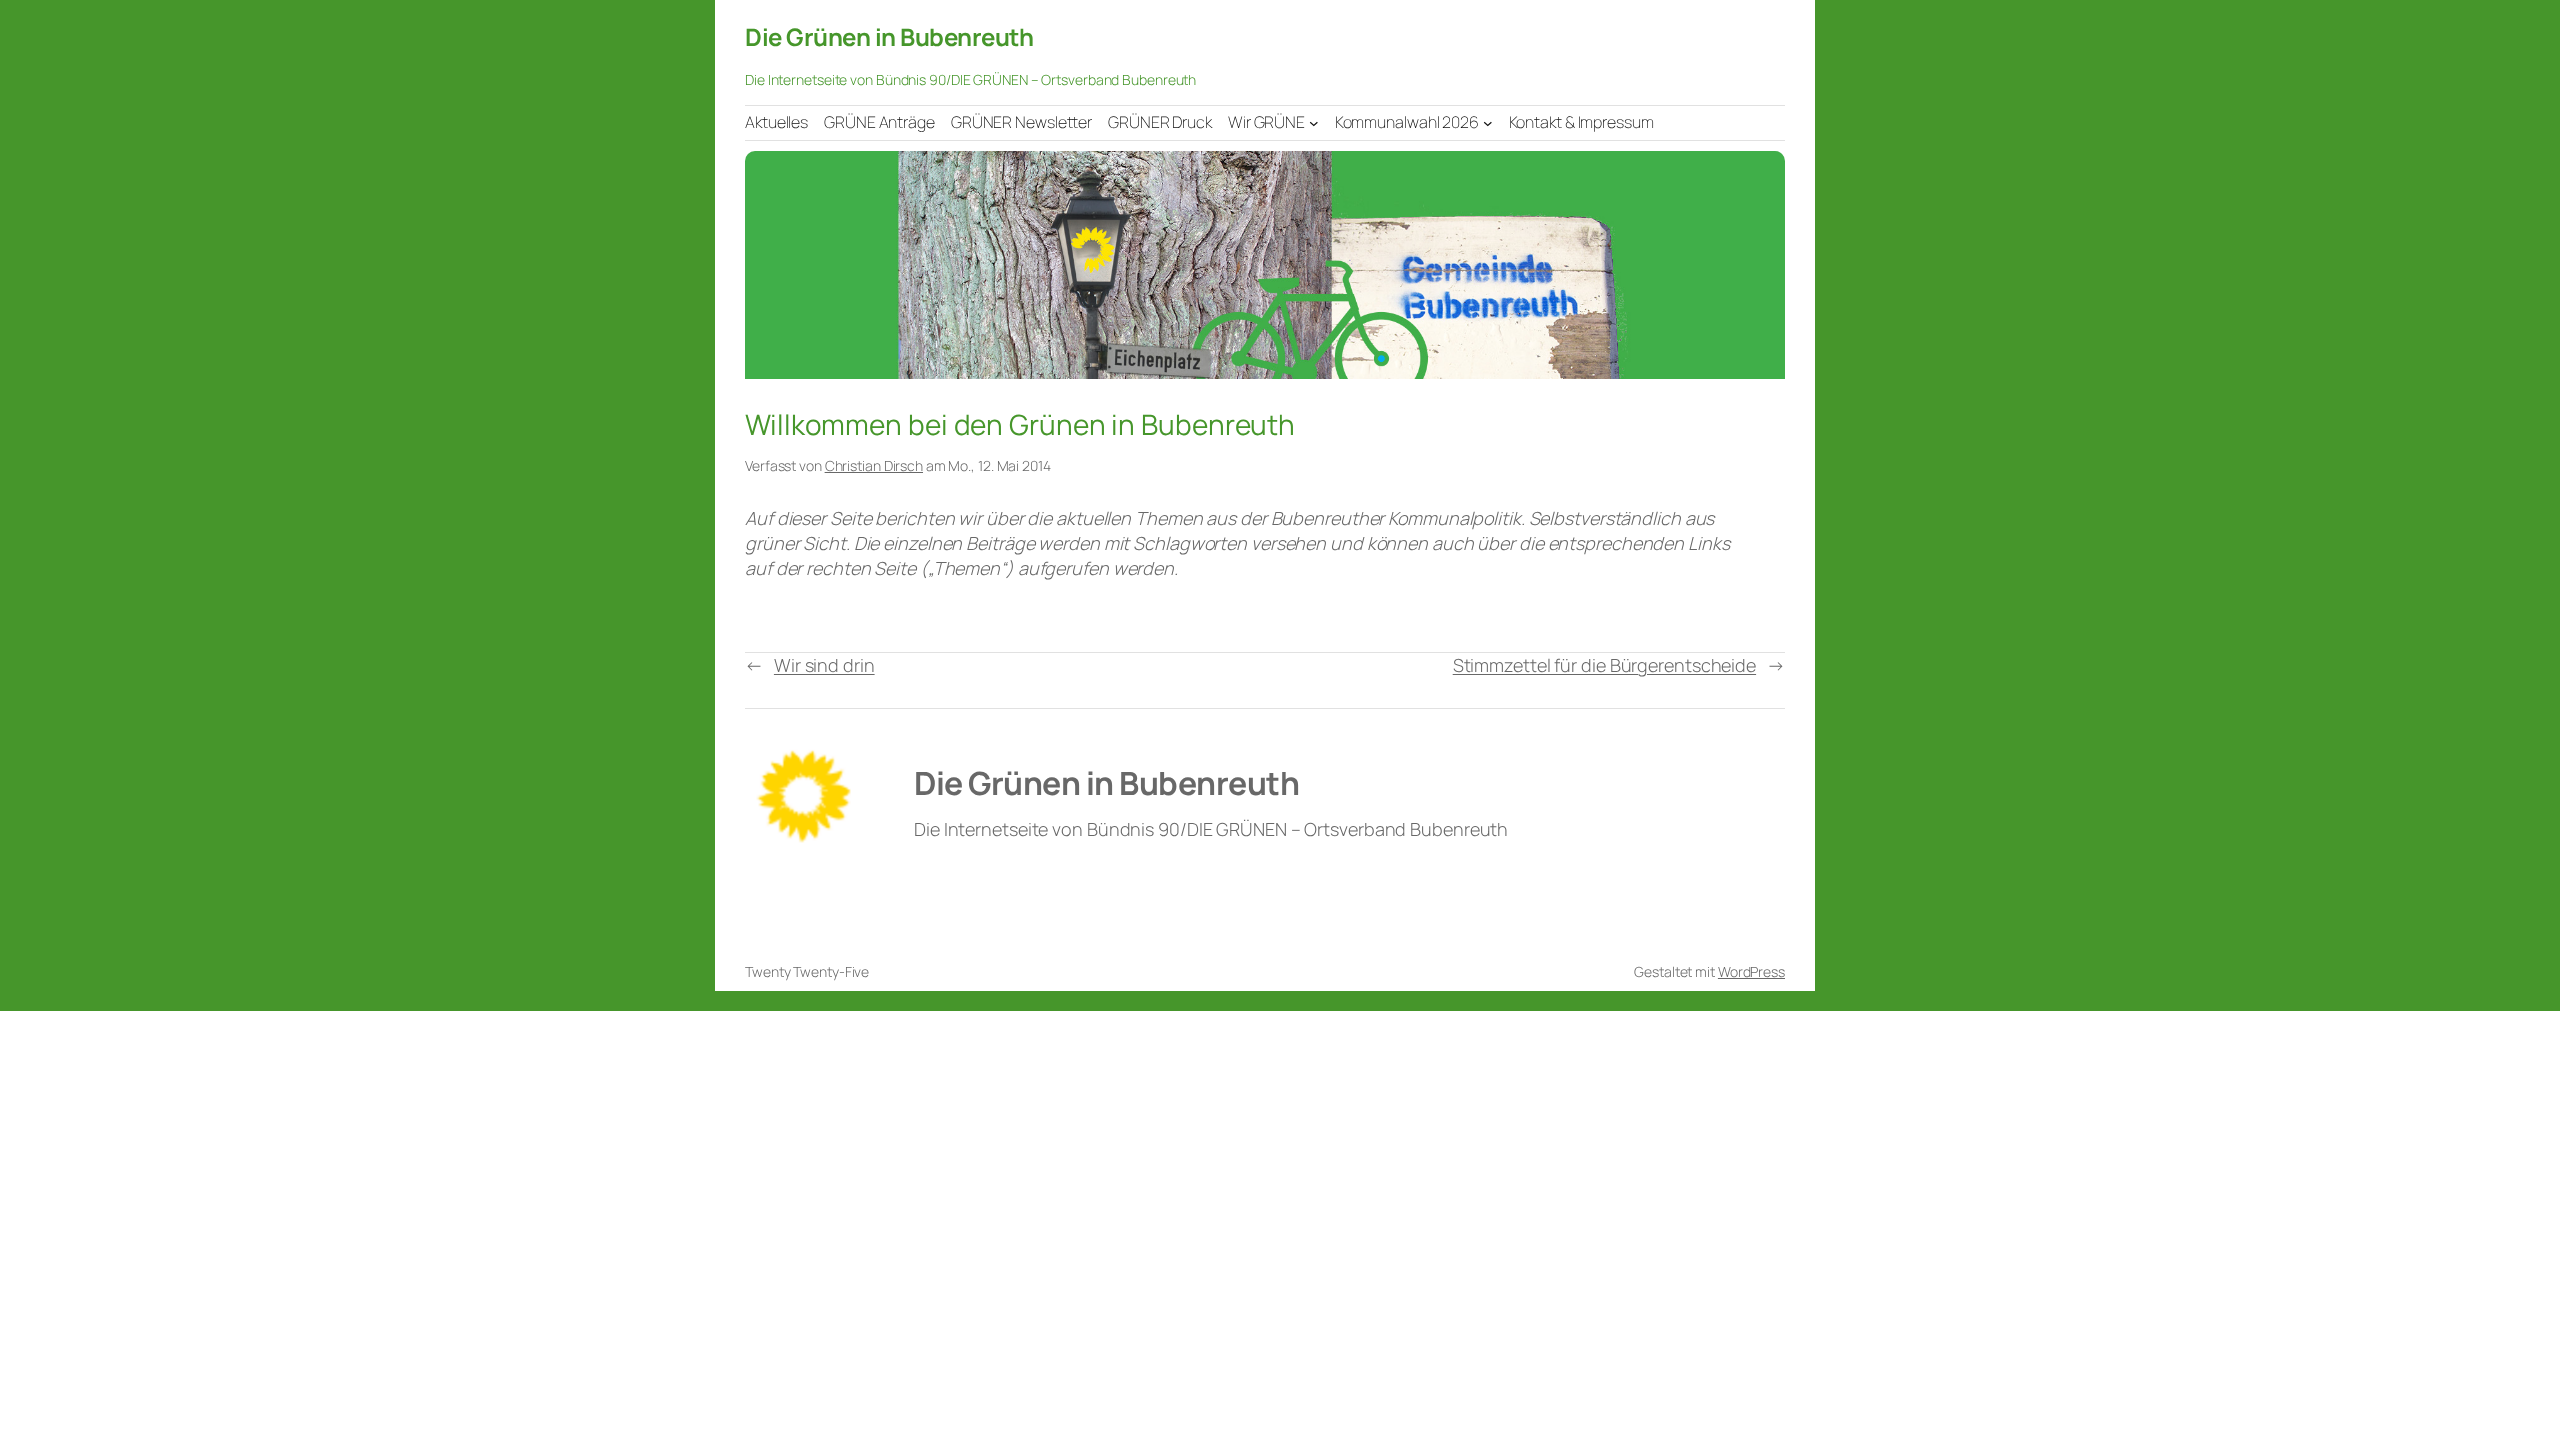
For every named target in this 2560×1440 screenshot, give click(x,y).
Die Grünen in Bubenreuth (889, 36)
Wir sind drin (824, 665)
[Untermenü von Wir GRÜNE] (1314, 122)
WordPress (1751, 971)
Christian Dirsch (874, 465)
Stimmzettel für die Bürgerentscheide (1604, 665)
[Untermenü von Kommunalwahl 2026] (1488, 122)
